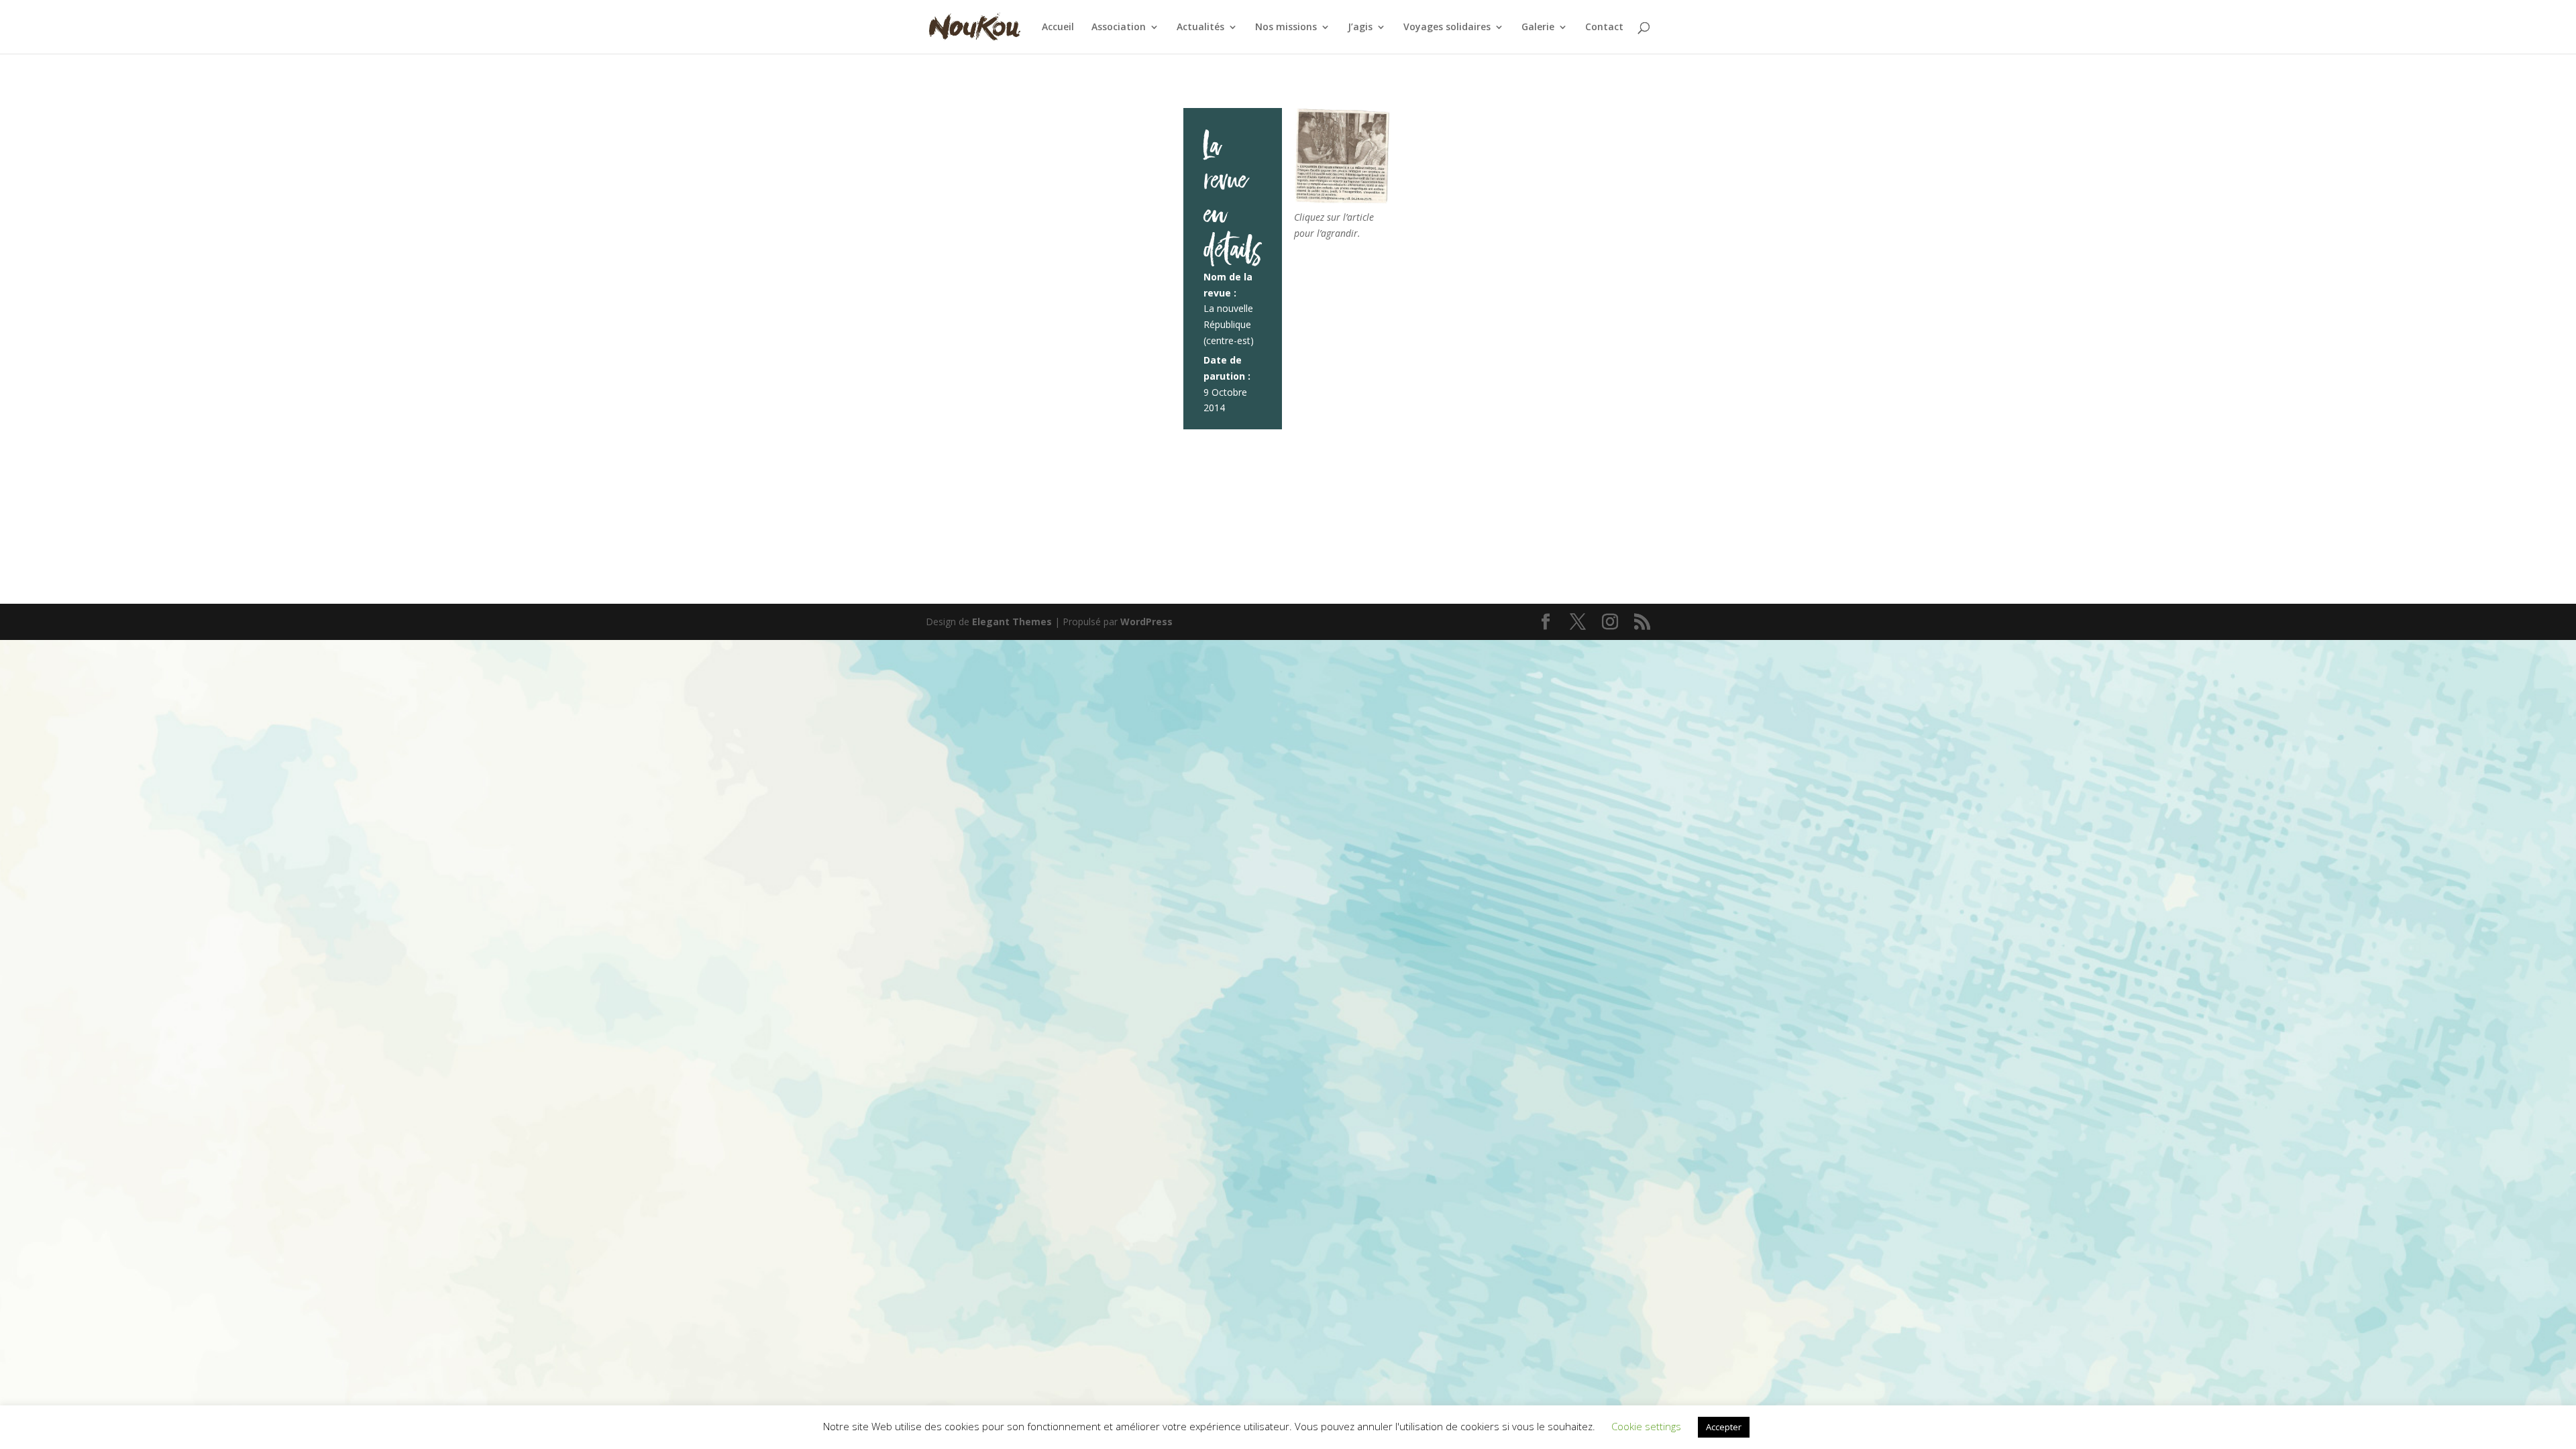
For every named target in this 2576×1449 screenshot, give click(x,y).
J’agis (1360, 28)
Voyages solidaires (1447, 28)
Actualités (1200, 28)
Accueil (1058, 28)
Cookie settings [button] (1646, 1426)
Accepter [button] (1724, 1427)
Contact (1604, 28)
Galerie (1538, 28)
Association (1119, 28)
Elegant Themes (1012, 622)
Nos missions (1286, 28)
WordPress (1146, 622)
